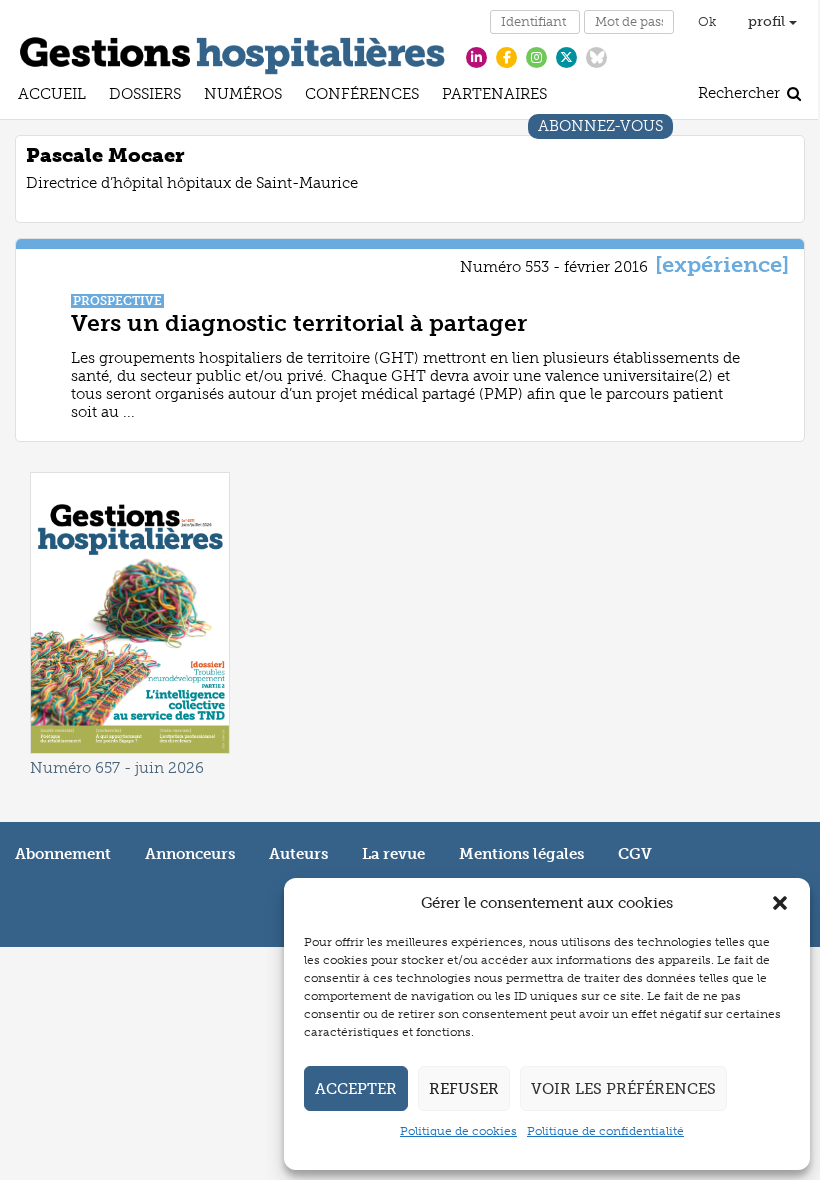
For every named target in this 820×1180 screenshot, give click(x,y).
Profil (768, 21)
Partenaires (494, 96)
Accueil (52, 96)
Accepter (356, 1089)
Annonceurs (190, 854)
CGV (635, 854)
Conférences (362, 96)
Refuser (464, 1089)
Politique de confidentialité (605, 1131)
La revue (393, 854)
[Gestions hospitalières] (232, 52)
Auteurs (298, 854)
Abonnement (63, 854)
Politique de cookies (458, 1131)
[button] (780, 903)
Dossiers (145, 96)
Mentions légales (521, 854)
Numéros (243, 96)
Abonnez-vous (600, 128)
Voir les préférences (623, 1089)
